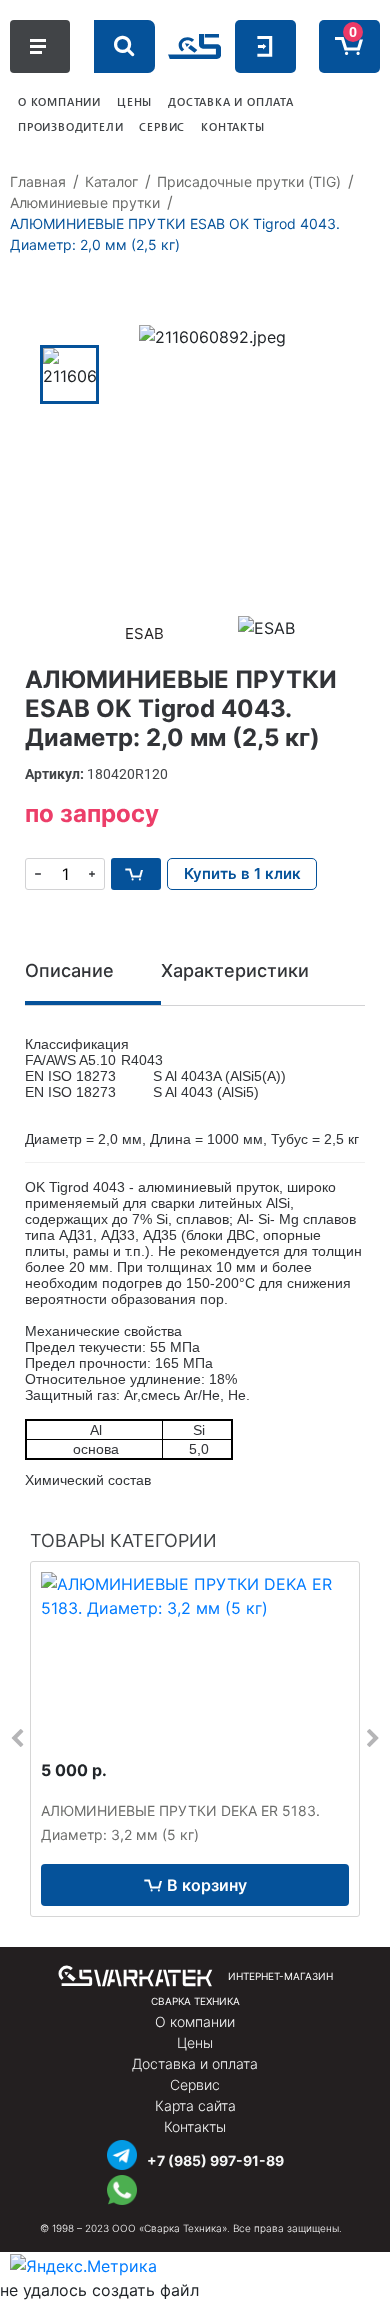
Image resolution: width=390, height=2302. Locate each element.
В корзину (207, 1885)
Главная (38, 181)
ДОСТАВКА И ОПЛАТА (231, 101)
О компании (195, 2021)
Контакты (195, 2126)
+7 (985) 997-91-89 (215, 2160)
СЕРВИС (162, 126)
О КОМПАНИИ (59, 101)
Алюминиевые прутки (85, 202)
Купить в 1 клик (242, 873)
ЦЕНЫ (134, 101)
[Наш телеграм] (122, 2152)
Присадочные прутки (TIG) (249, 181)
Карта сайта (195, 2105)
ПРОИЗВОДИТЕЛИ (70, 126)
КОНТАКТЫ (232, 126)
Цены (195, 2042)
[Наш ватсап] (122, 2187)
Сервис (195, 2084)
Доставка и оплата (195, 2063)
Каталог (111, 181)
